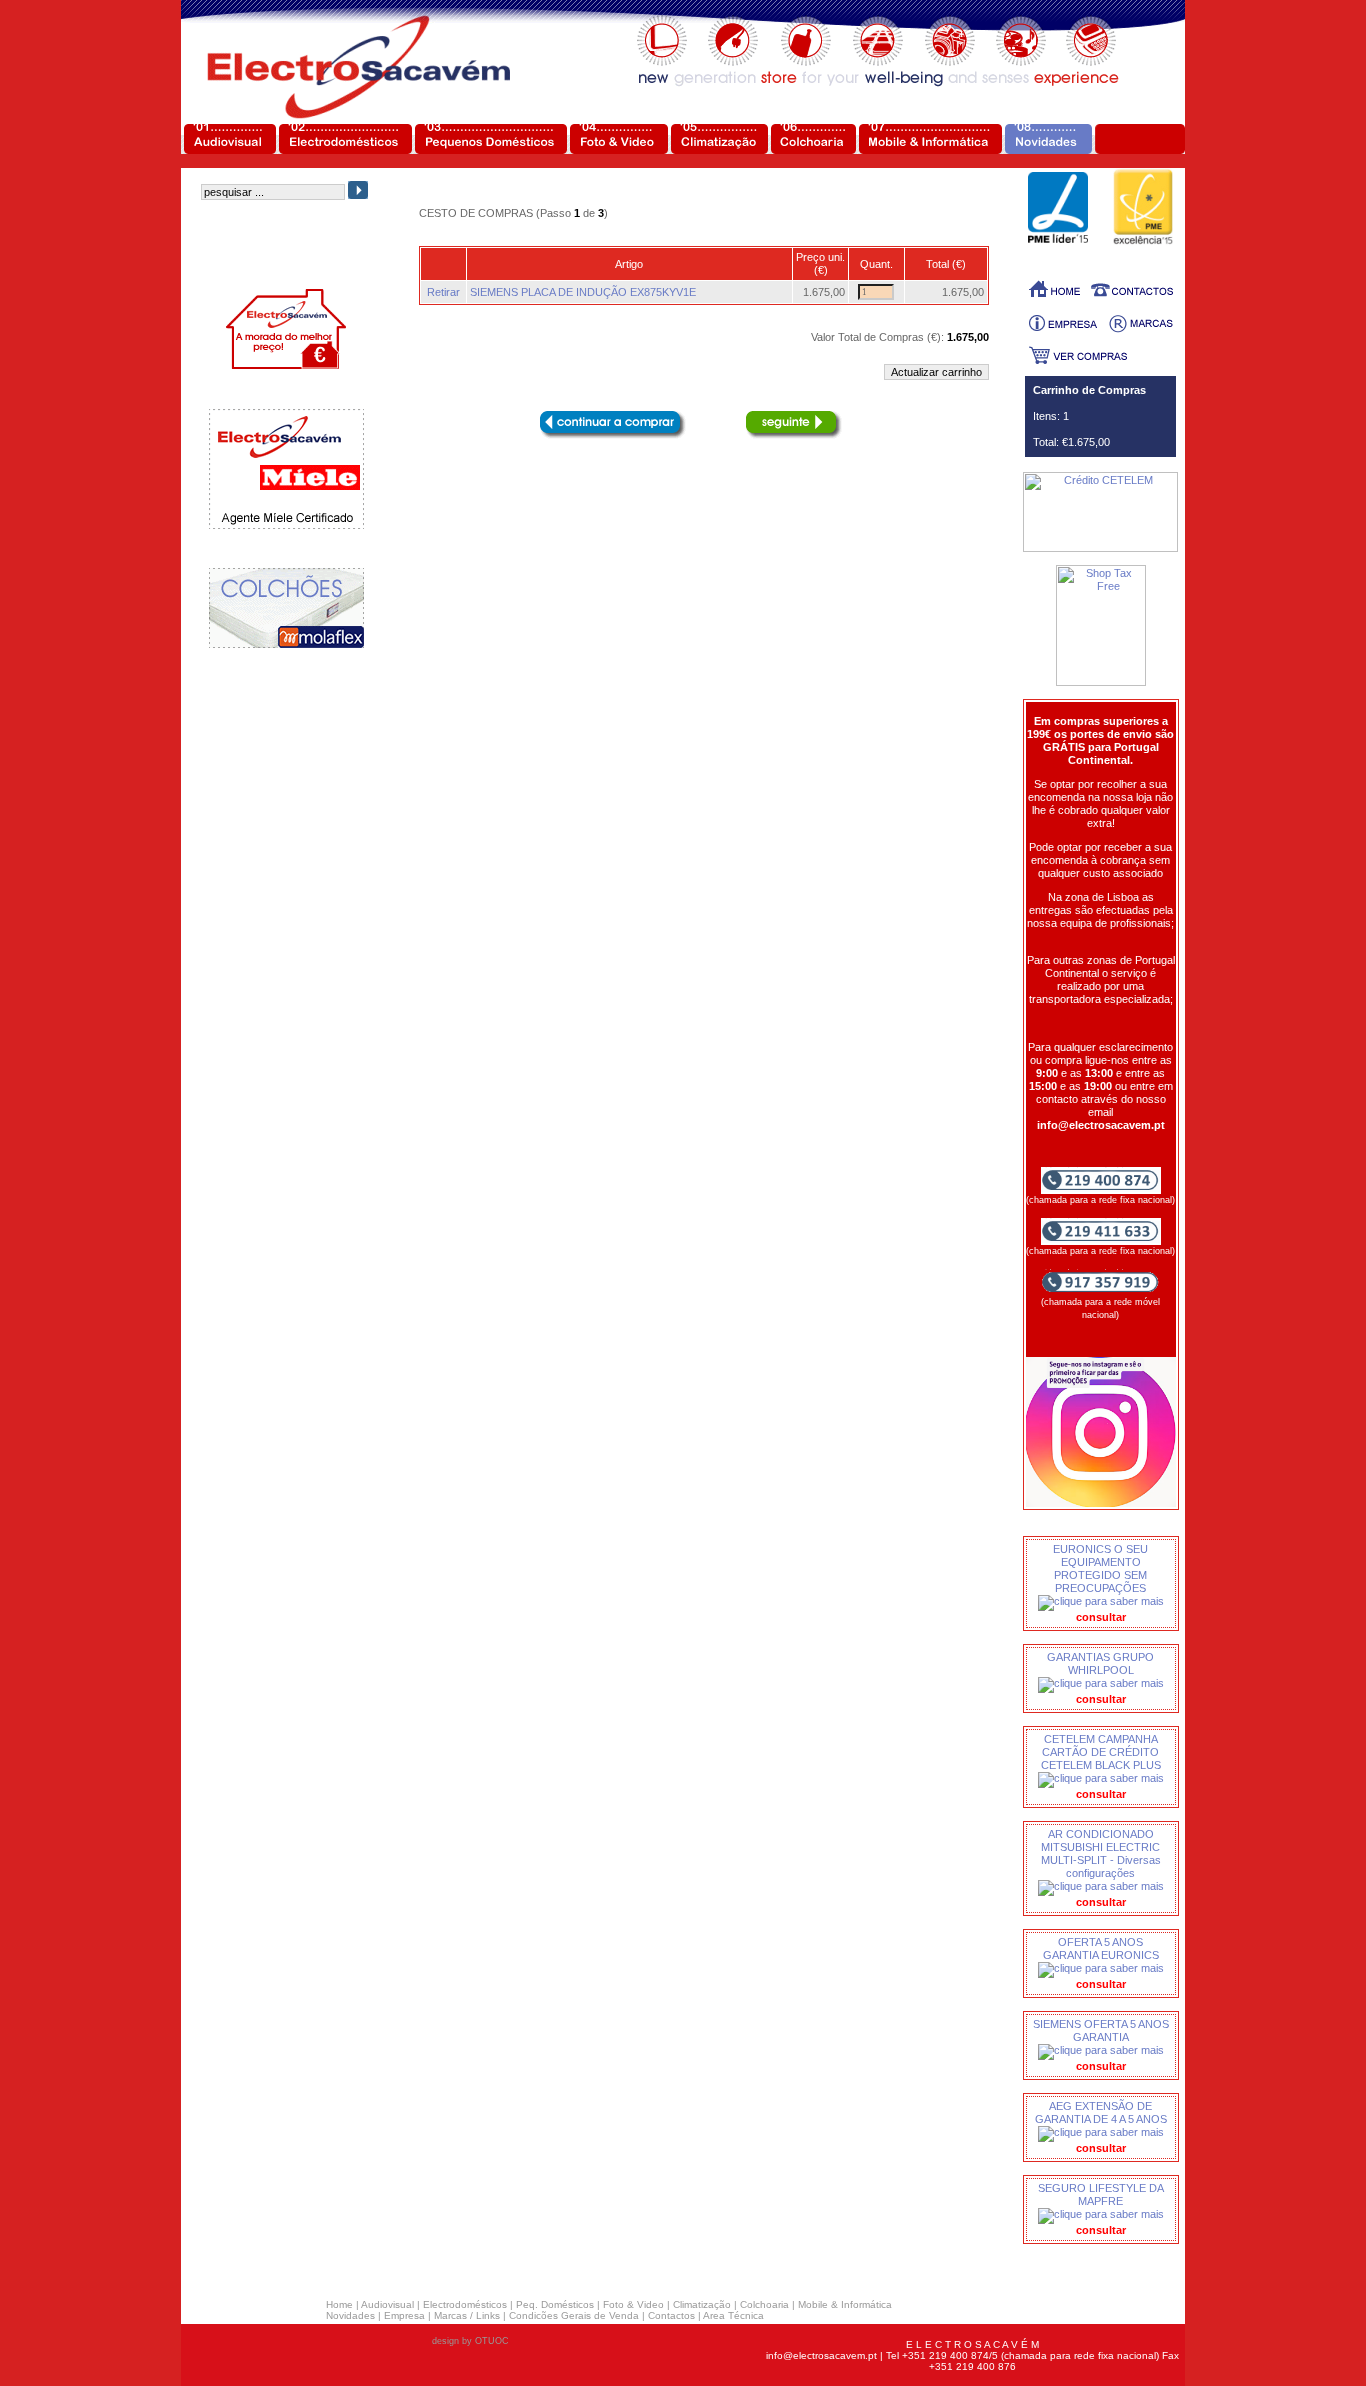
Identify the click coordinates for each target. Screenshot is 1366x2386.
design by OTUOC (470, 2341)
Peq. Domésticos (555, 2304)
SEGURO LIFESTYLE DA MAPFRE (1101, 2194)
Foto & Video (633, 2304)
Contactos (671, 2315)
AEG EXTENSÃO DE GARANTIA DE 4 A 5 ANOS (1101, 2112)
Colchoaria (764, 2304)
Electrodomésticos (465, 2304)
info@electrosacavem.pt (821, 2355)
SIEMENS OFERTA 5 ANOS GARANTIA (1101, 2030)
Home (339, 2304)
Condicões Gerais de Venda (574, 2315)
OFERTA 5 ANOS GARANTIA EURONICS (1101, 1948)
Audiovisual (387, 2304)
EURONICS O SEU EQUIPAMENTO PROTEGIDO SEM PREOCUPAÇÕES (1100, 1568)
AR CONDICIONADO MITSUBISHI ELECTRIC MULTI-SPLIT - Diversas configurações (1101, 1853)
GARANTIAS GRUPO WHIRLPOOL (1100, 1663)
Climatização (702, 2304)
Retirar (443, 292)
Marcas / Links (467, 2315)
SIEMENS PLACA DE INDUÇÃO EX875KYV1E (583, 292)
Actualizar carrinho (936, 372)
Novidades (350, 2315)
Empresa (404, 2315)
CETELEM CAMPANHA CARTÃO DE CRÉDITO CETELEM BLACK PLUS (1101, 1752)
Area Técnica (733, 2315)
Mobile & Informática (845, 2304)
